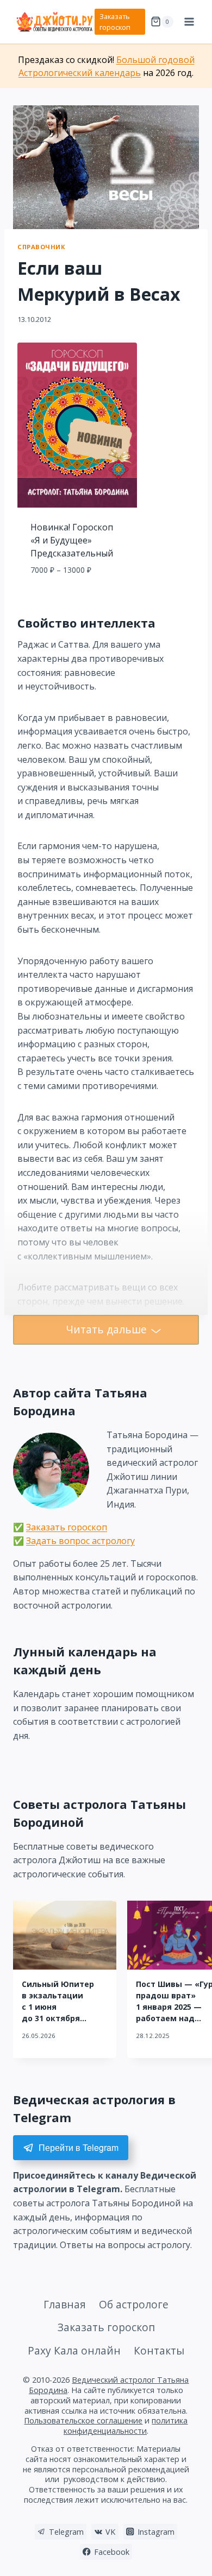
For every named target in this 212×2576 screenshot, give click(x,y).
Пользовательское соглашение (83, 2420)
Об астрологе (134, 2304)
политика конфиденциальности (126, 2426)
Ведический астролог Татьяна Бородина (109, 2385)
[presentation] (65, 1935)
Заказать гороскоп (115, 22)
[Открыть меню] (189, 21)
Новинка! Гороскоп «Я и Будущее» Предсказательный (72, 540)
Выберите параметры (77, 594)
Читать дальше (106, 1329)
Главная (65, 2304)
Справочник (42, 247)
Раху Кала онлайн (74, 2350)
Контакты (159, 2350)
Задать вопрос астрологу (80, 1541)
